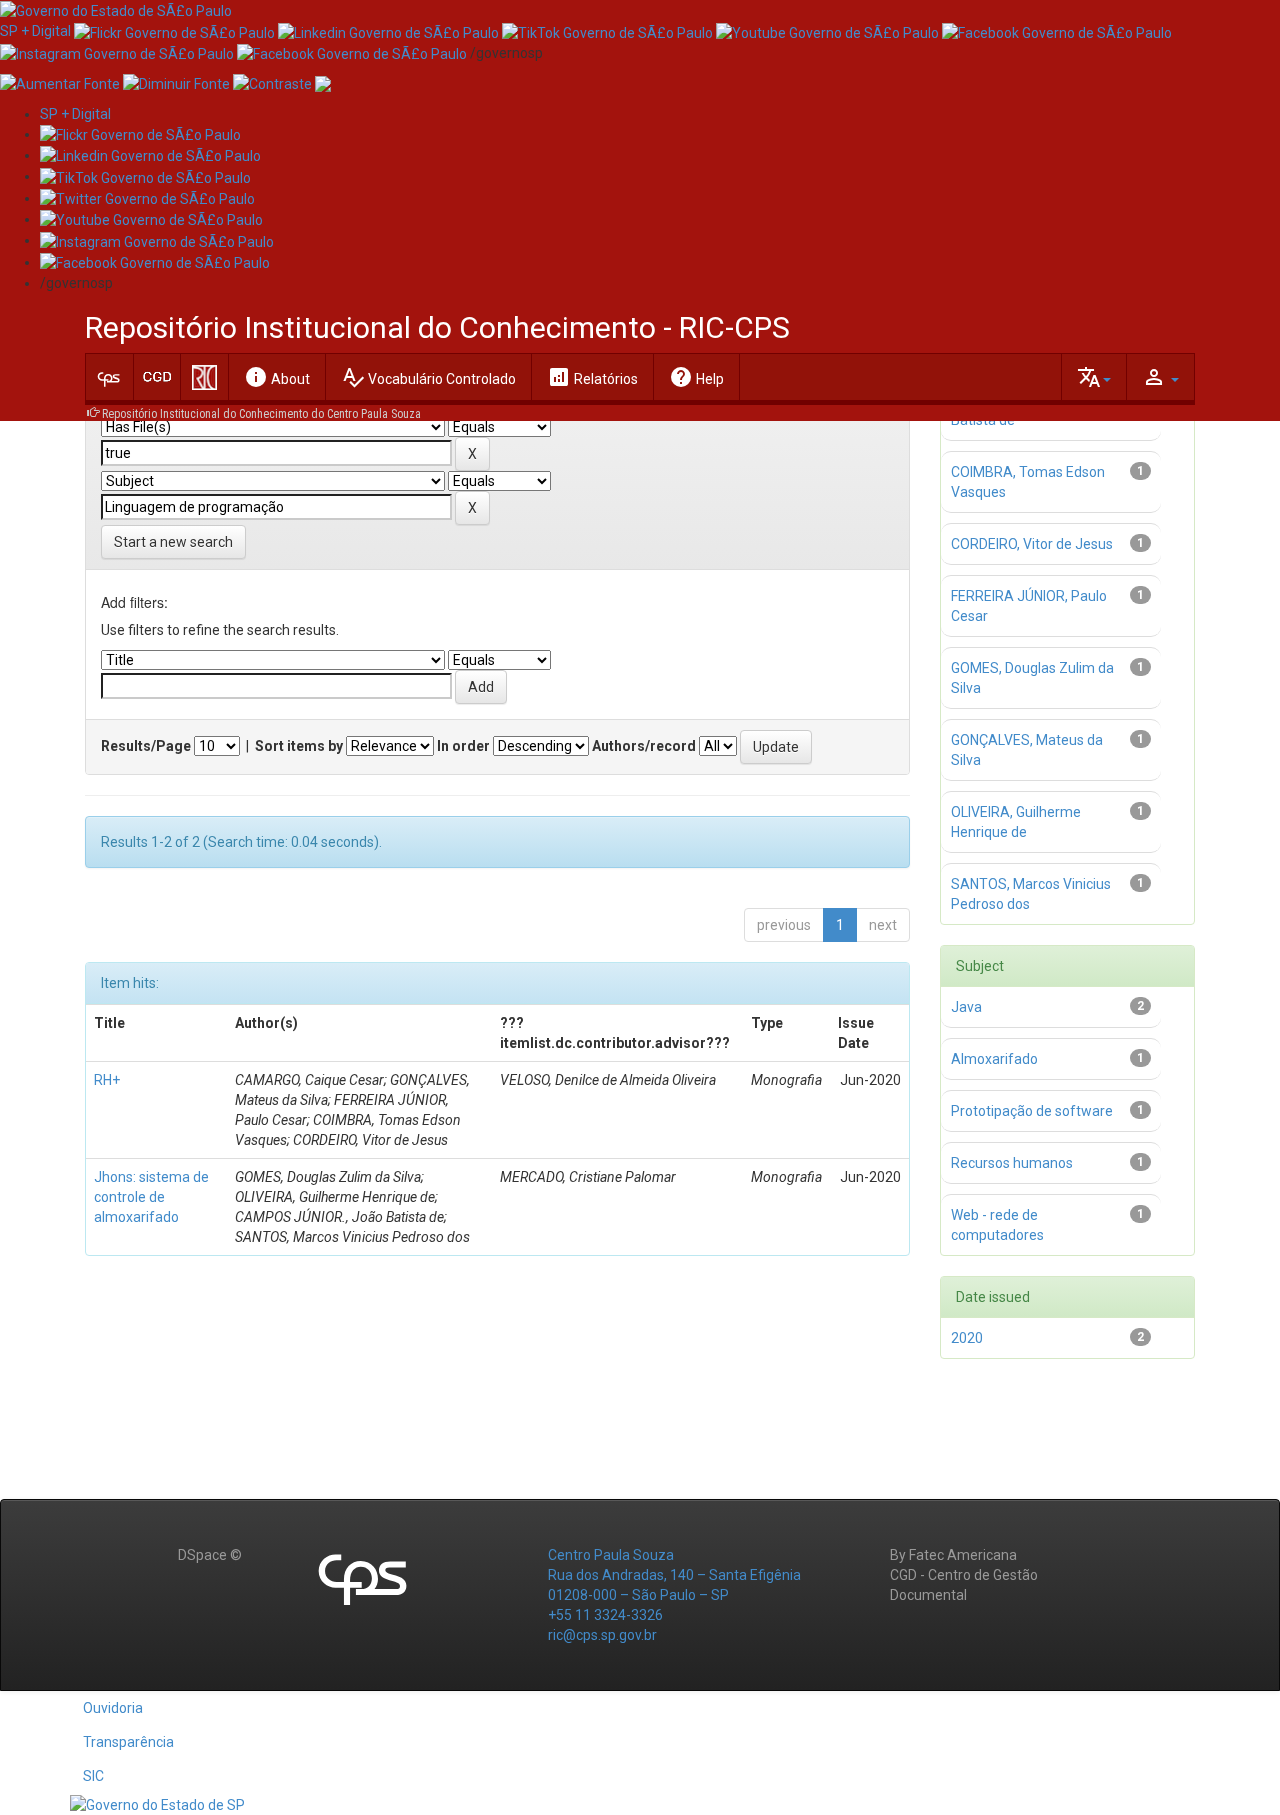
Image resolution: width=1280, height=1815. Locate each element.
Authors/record (644, 746)
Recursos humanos (1012, 1163)
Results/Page (146, 746)
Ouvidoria (113, 1708)
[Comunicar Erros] (323, 83)
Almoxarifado (994, 1059)
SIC (93, 1776)
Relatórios (592, 377)
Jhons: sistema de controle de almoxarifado (151, 1197)
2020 (967, 1338)
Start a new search (173, 542)
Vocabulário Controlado (428, 377)
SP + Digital (35, 31)
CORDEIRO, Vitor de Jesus (1032, 544)
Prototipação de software (1032, 1111)
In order (463, 746)
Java (966, 1007)
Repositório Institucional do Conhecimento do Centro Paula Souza (261, 414)
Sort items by (299, 746)
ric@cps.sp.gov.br (602, 1635)
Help (696, 377)
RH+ (107, 1080)
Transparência (128, 1742)
